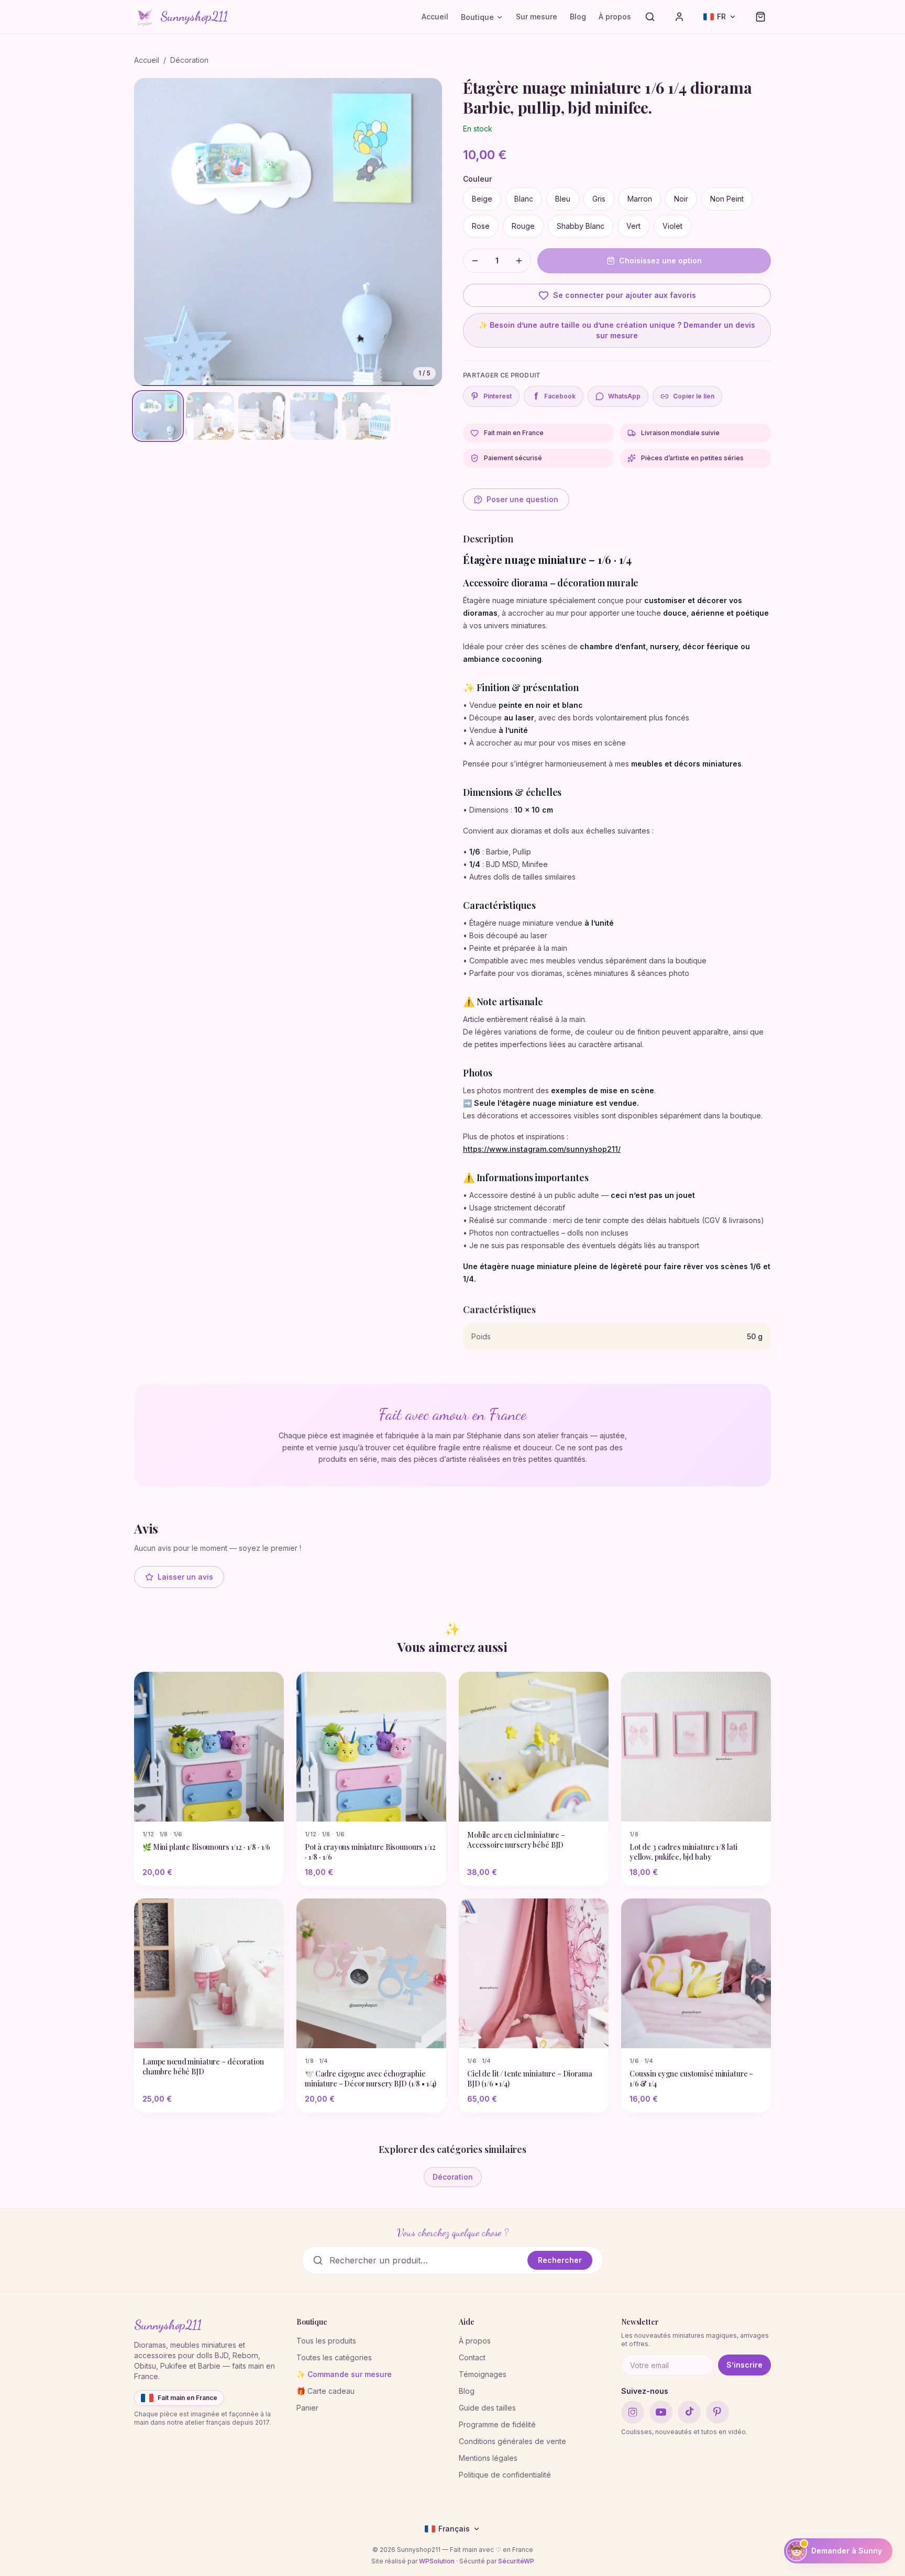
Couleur (477, 179)
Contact (472, 2357)
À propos (615, 16)
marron (640, 199)
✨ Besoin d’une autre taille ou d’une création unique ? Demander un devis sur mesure (617, 330)
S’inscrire (744, 2365)
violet (672, 226)
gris (599, 199)
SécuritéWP (516, 2561)
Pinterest (498, 396)
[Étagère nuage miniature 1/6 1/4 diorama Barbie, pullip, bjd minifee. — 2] (210, 416)
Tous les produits (326, 2341)
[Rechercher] (650, 17)
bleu (563, 199)
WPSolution (437, 2561)
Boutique (477, 17)
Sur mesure (537, 16)
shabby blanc (581, 226)
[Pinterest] (718, 2412)
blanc (524, 199)
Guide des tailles (487, 2408)
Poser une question (522, 499)
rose (481, 226)
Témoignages (483, 2374)
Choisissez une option (660, 260)
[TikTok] (689, 2412)
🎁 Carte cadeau (325, 2391)
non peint (727, 199)
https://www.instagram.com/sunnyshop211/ (542, 1149)
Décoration (189, 60)
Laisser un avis (185, 1577)
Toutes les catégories (334, 2357)
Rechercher (560, 2260)
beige (482, 199)
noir (681, 199)
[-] (475, 261)
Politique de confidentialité (505, 2475)
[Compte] (679, 17)
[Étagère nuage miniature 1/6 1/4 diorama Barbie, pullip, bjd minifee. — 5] (366, 416)
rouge (523, 226)
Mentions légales (488, 2458)
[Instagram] (633, 2412)
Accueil (435, 16)
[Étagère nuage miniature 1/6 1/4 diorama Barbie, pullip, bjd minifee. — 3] (262, 416)
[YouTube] (661, 2412)
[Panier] (760, 17)
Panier (307, 2408)
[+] (519, 261)
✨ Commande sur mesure (344, 2374)
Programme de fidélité (497, 2424)
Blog (578, 16)
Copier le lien (694, 396)
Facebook (555, 396)
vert (633, 226)
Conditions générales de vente (512, 2441)
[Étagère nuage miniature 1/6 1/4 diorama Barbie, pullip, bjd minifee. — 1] (158, 416)
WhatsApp (624, 396)
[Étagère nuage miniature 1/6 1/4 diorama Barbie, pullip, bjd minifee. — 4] (314, 416)
